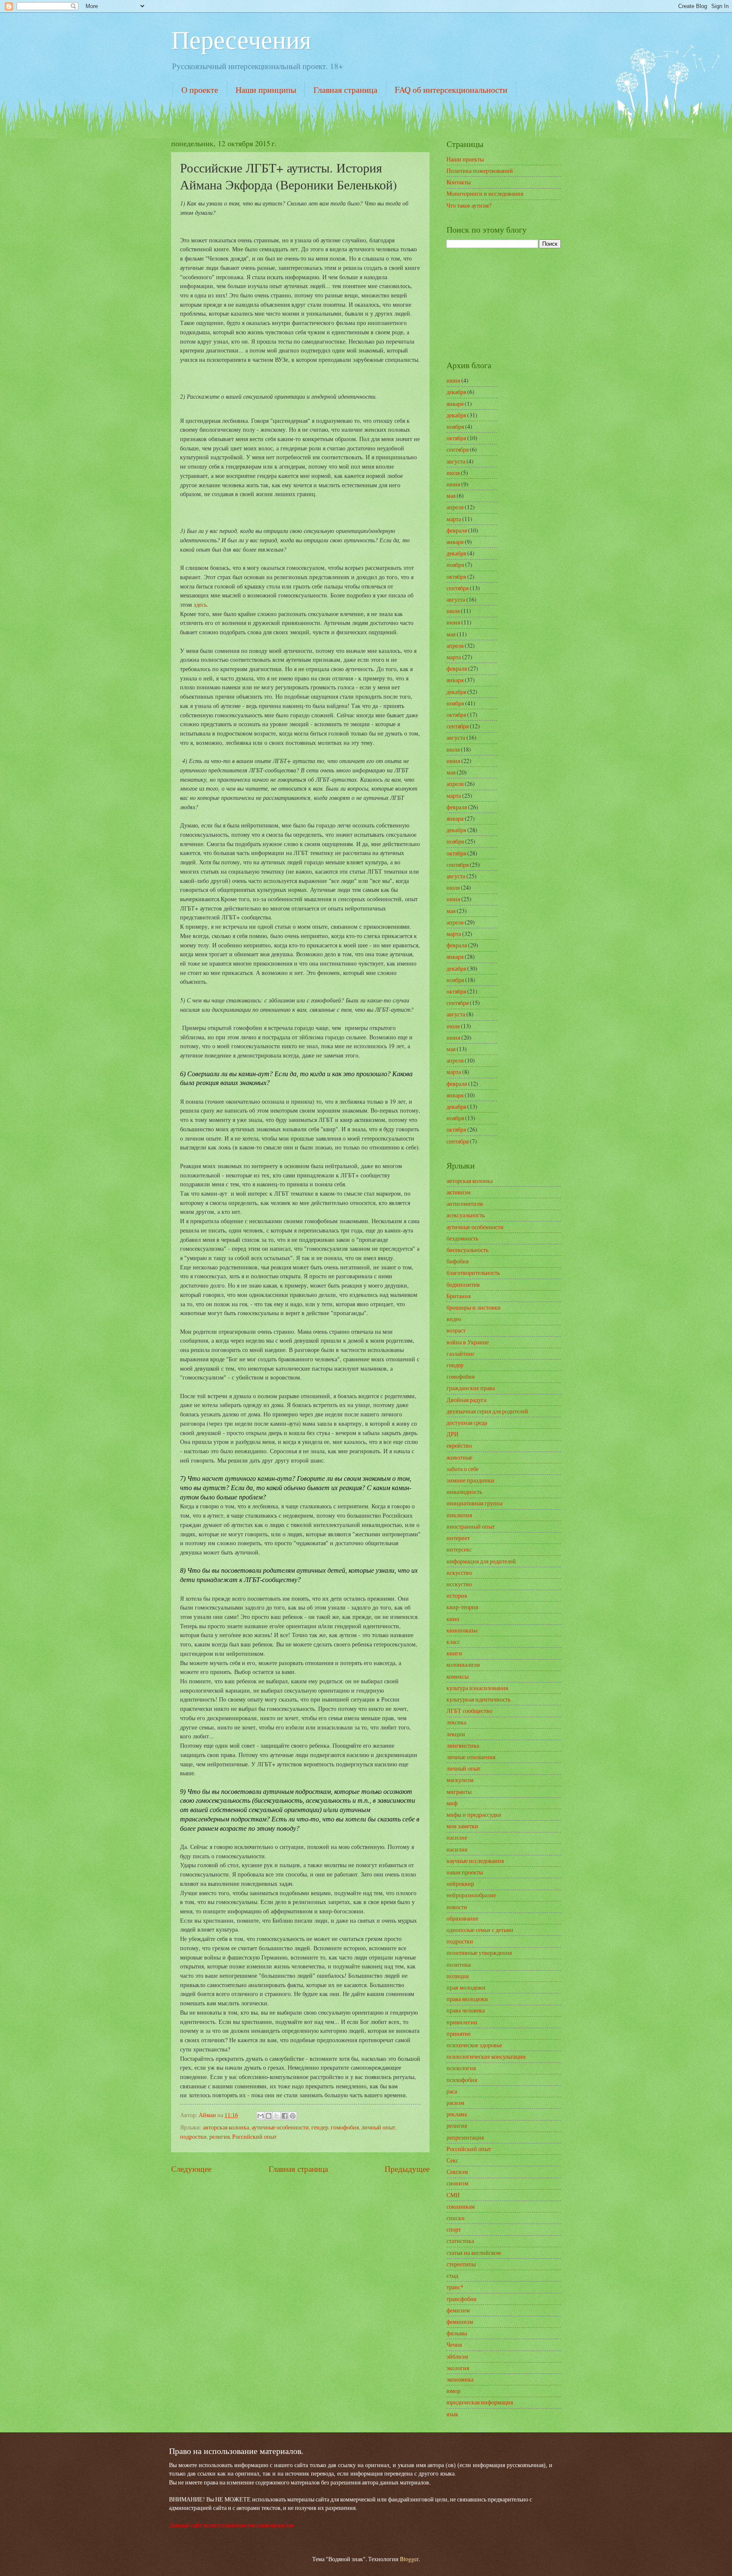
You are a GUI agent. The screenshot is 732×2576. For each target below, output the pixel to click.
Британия (459, 1296)
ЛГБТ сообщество (469, 1711)
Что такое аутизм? (469, 205)
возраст (456, 1330)
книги (454, 1653)
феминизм (460, 2322)
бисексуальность (467, 1250)
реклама (457, 2114)
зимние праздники (470, 1480)
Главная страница (345, 90)
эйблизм (457, 2356)
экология (458, 2368)
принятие (459, 2033)
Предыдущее (407, 2169)
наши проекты (465, 1872)
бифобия (457, 1261)
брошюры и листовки (474, 1307)
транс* (455, 2287)
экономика (460, 2379)
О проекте (200, 90)
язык (452, 2414)
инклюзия (459, 1515)
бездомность (462, 1238)
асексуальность (466, 1215)
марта (454, 519)
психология (461, 2068)
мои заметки (462, 1826)
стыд (452, 2275)
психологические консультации (486, 2056)
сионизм (457, 2183)
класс (453, 1642)
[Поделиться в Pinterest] (293, 2116)
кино (453, 1619)
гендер (320, 2127)
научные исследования (475, 1861)
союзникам (461, 2206)
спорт (454, 2229)
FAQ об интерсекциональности (451, 90)
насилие (457, 1837)
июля (453, 473)
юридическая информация (480, 2402)
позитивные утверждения (479, 1953)
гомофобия (345, 2127)
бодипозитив (463, 1284)
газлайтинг (461, 1353)
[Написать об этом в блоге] (269, 2116)
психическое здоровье (474, 2045)
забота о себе (463, 1469)
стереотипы (461, 2264)
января (455, 404)
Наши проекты (465, 159)
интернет (458, 1538)
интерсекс (459, 1549)
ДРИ (452, 1434)
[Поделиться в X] (277, 2116)
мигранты (459, 1792)
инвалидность (464, 1492)
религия (219, 2136)
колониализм (463, 1664)
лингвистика (463, 1745)
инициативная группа (474, 1503)
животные (459, 1457)
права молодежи (467, 1999)
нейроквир (460, 1883)
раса (452, 2091)
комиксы (457, 1676)
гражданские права (471, 1388)
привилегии (462, 2022)
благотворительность (473, 1273)
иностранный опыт (471, 1526)
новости (457, 1907)
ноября (455, 426)
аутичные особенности (280, 2127)
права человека (466, 2010)
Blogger (409, 2559)
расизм (455, 2103)
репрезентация (465, 2137)
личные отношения (471, 1757)
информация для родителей (481, 1561)
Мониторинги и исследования (485, 193)
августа (456, 461)
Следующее (191, 2169)
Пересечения (241, 39)
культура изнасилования (477, 1688)
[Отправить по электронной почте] (261, 2116)
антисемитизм (465, 1203)
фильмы (457, 2333)
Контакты (459, 182)
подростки (193, 2136)
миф (452, 1803)
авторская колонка (226, 2127)
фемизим (458, 2310)
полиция (457, 1976)
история (457, 1595)
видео (454, 1319)
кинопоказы (462, 1630)
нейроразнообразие (471, 1895)
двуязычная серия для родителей (487, 1411)
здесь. (201, 604)
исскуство (459, 1584)
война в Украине (468, 1342)
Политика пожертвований (480, 171)
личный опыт (378, 2127)
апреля (455, 507)
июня (453, 380)
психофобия (462, 2080)
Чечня (454, 2344)
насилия (457, 1849)
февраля (457, 530)
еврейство (459, 1445)
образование (462, 1918)
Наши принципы (266, 90)
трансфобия (461, 2299)
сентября (457, 449)
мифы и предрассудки (474, 1814)
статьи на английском (474, 2253)
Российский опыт (254, 2136)
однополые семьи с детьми (480, 1930)
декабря (456, 392)
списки (456, 2218)
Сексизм (457, 2172)
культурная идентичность (478, 1699)
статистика (460, 2241)
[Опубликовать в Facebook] (285, 2116)
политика (459, 1964)
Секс (452, 2160)
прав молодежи (466, 1987)
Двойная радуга (466, 1400)
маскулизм (460, 1780)
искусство (459, 1573)
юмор (453, 2391)
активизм (459, 1192)
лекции (456, 1734)
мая (451, 495)
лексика (456, 1722)
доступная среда (467, 1423)
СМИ (453, 2195)
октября (456, 438)
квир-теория (462, 1607)
